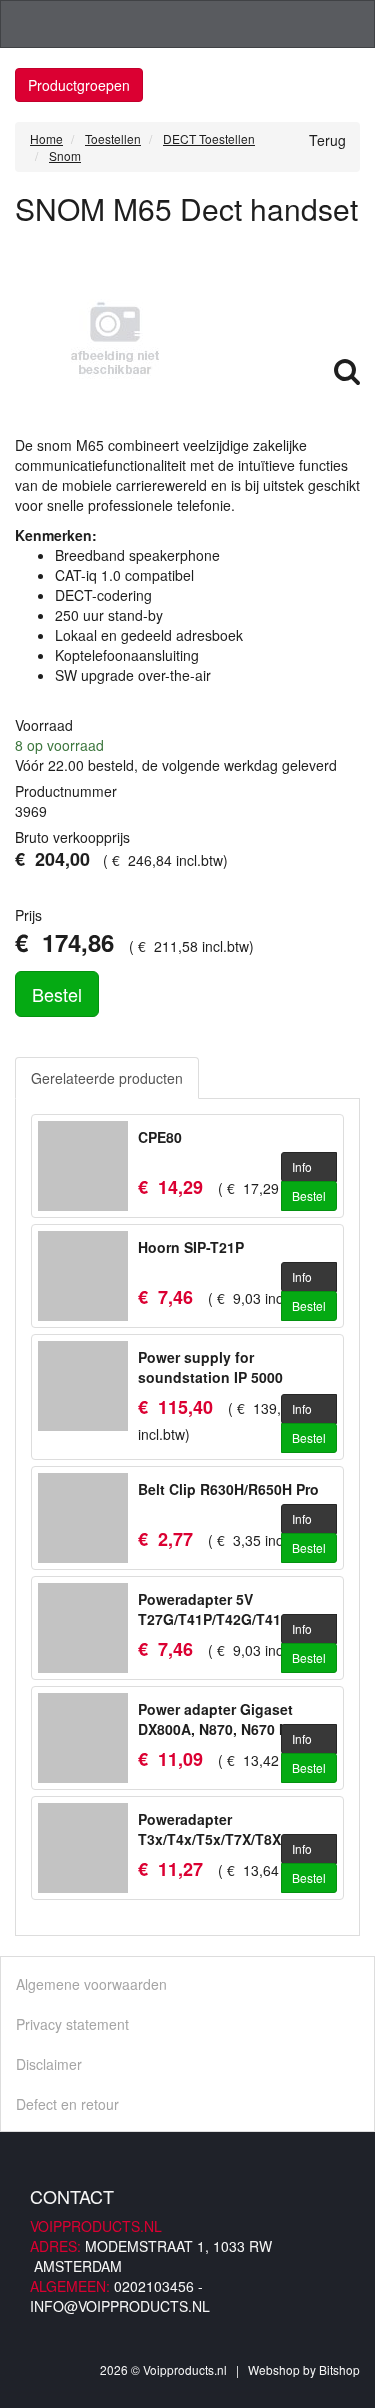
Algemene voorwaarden (91, 1984)
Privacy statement (72, 2024)
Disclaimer (49, 2064)
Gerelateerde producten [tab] (107, 1078)
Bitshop (339, 2369)
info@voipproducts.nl (120, 2306)
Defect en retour (67, 2104)
